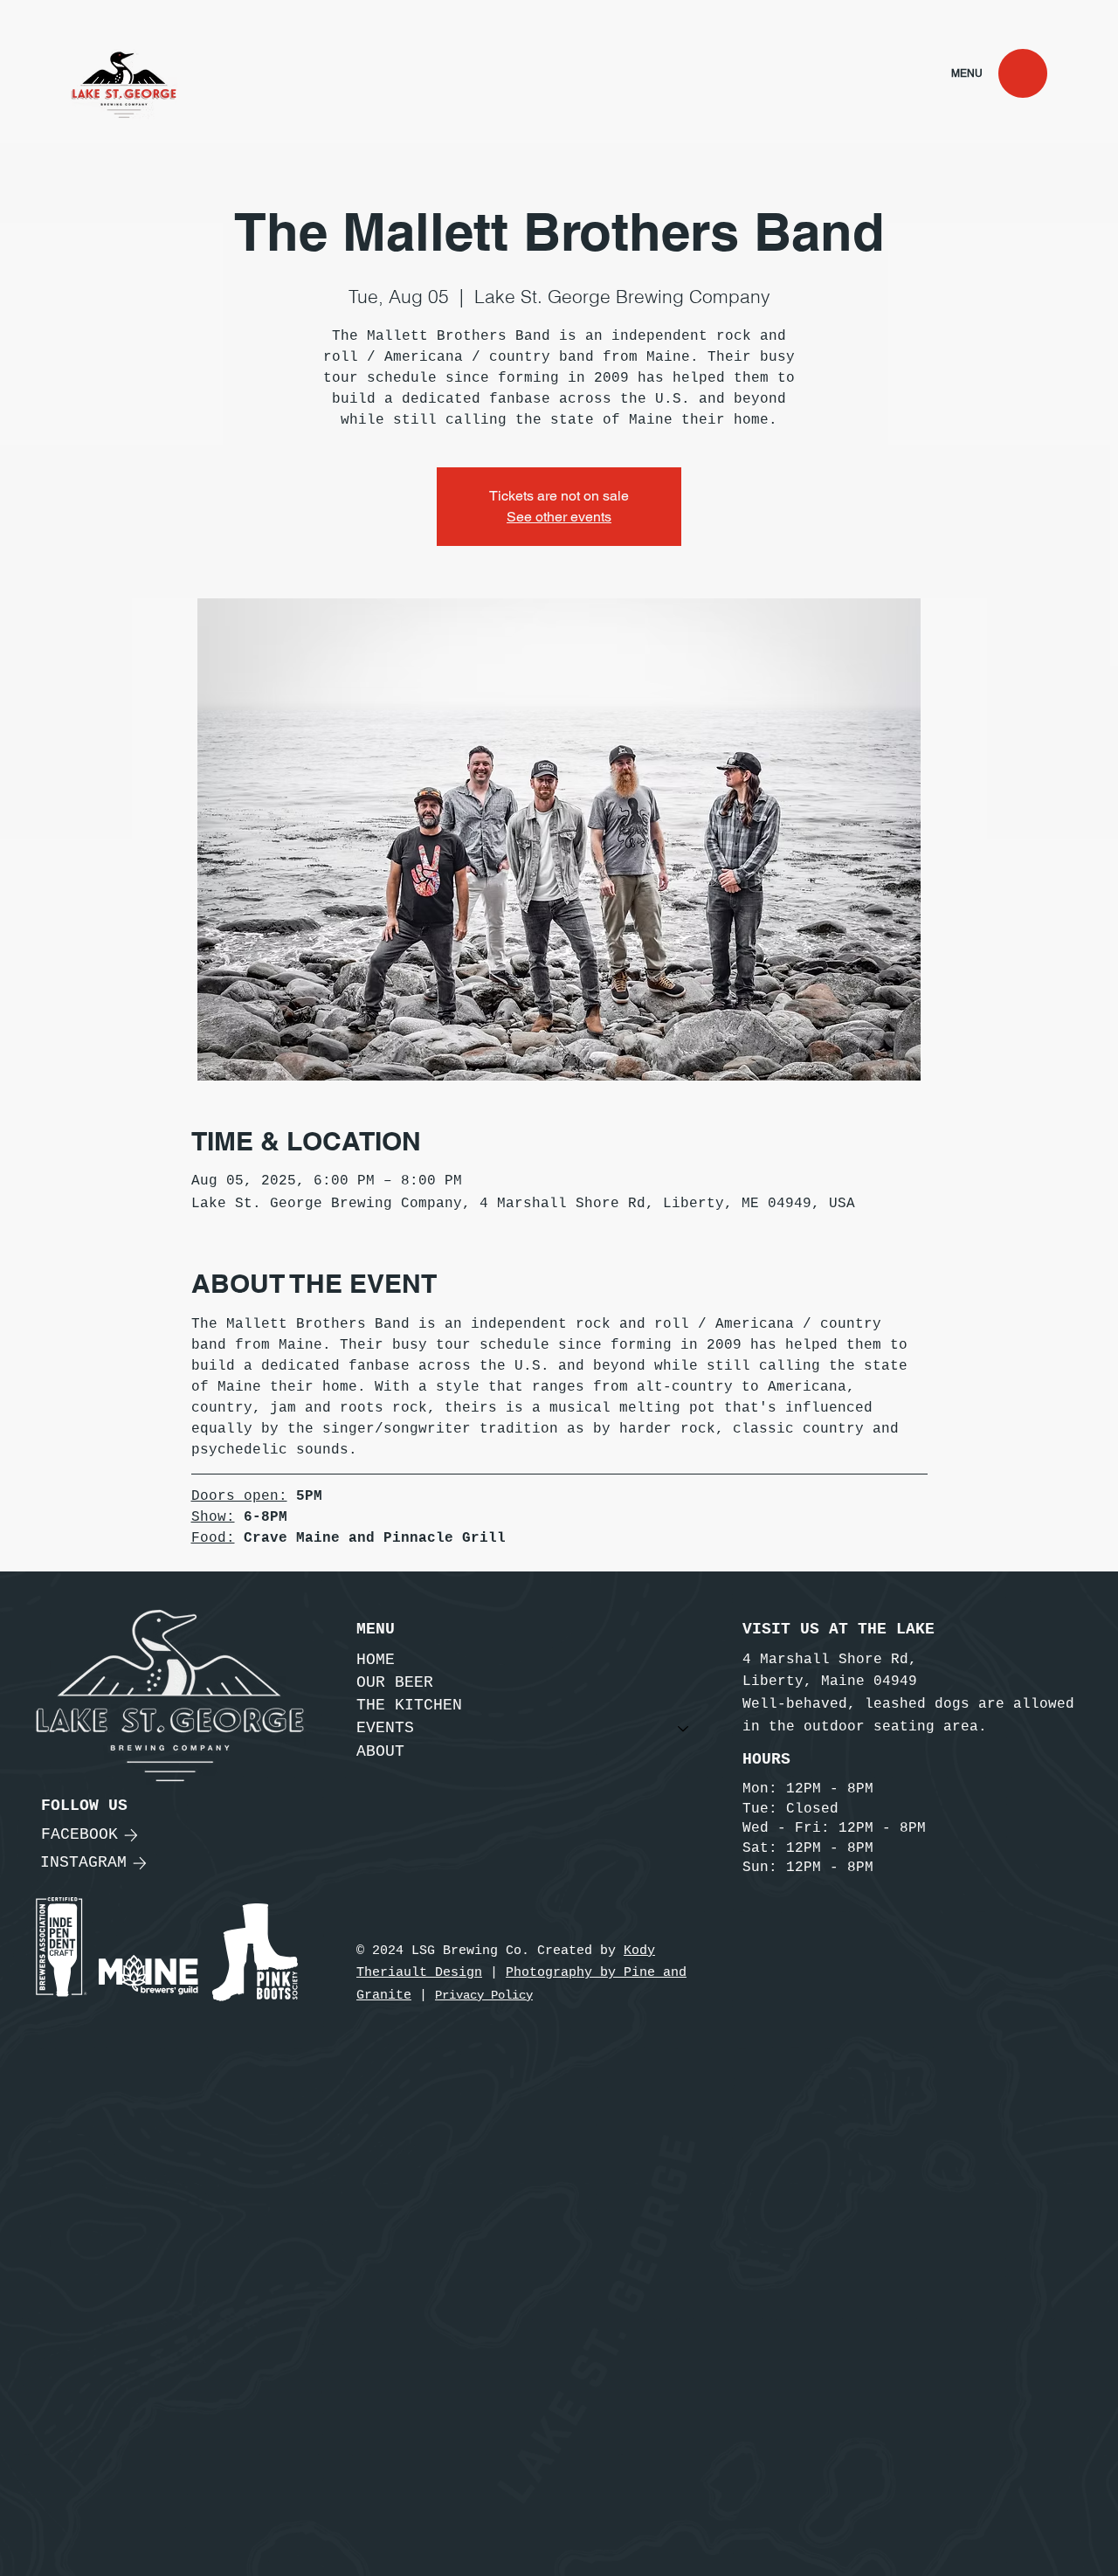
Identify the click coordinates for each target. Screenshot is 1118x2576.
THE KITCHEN (409, 1705)
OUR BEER (395, 1682)
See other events (559, 517)
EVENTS (385, 1728)
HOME (376, 1660)
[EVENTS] (684, 1728)
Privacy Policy (484, 1995)
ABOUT (380, 1751)
